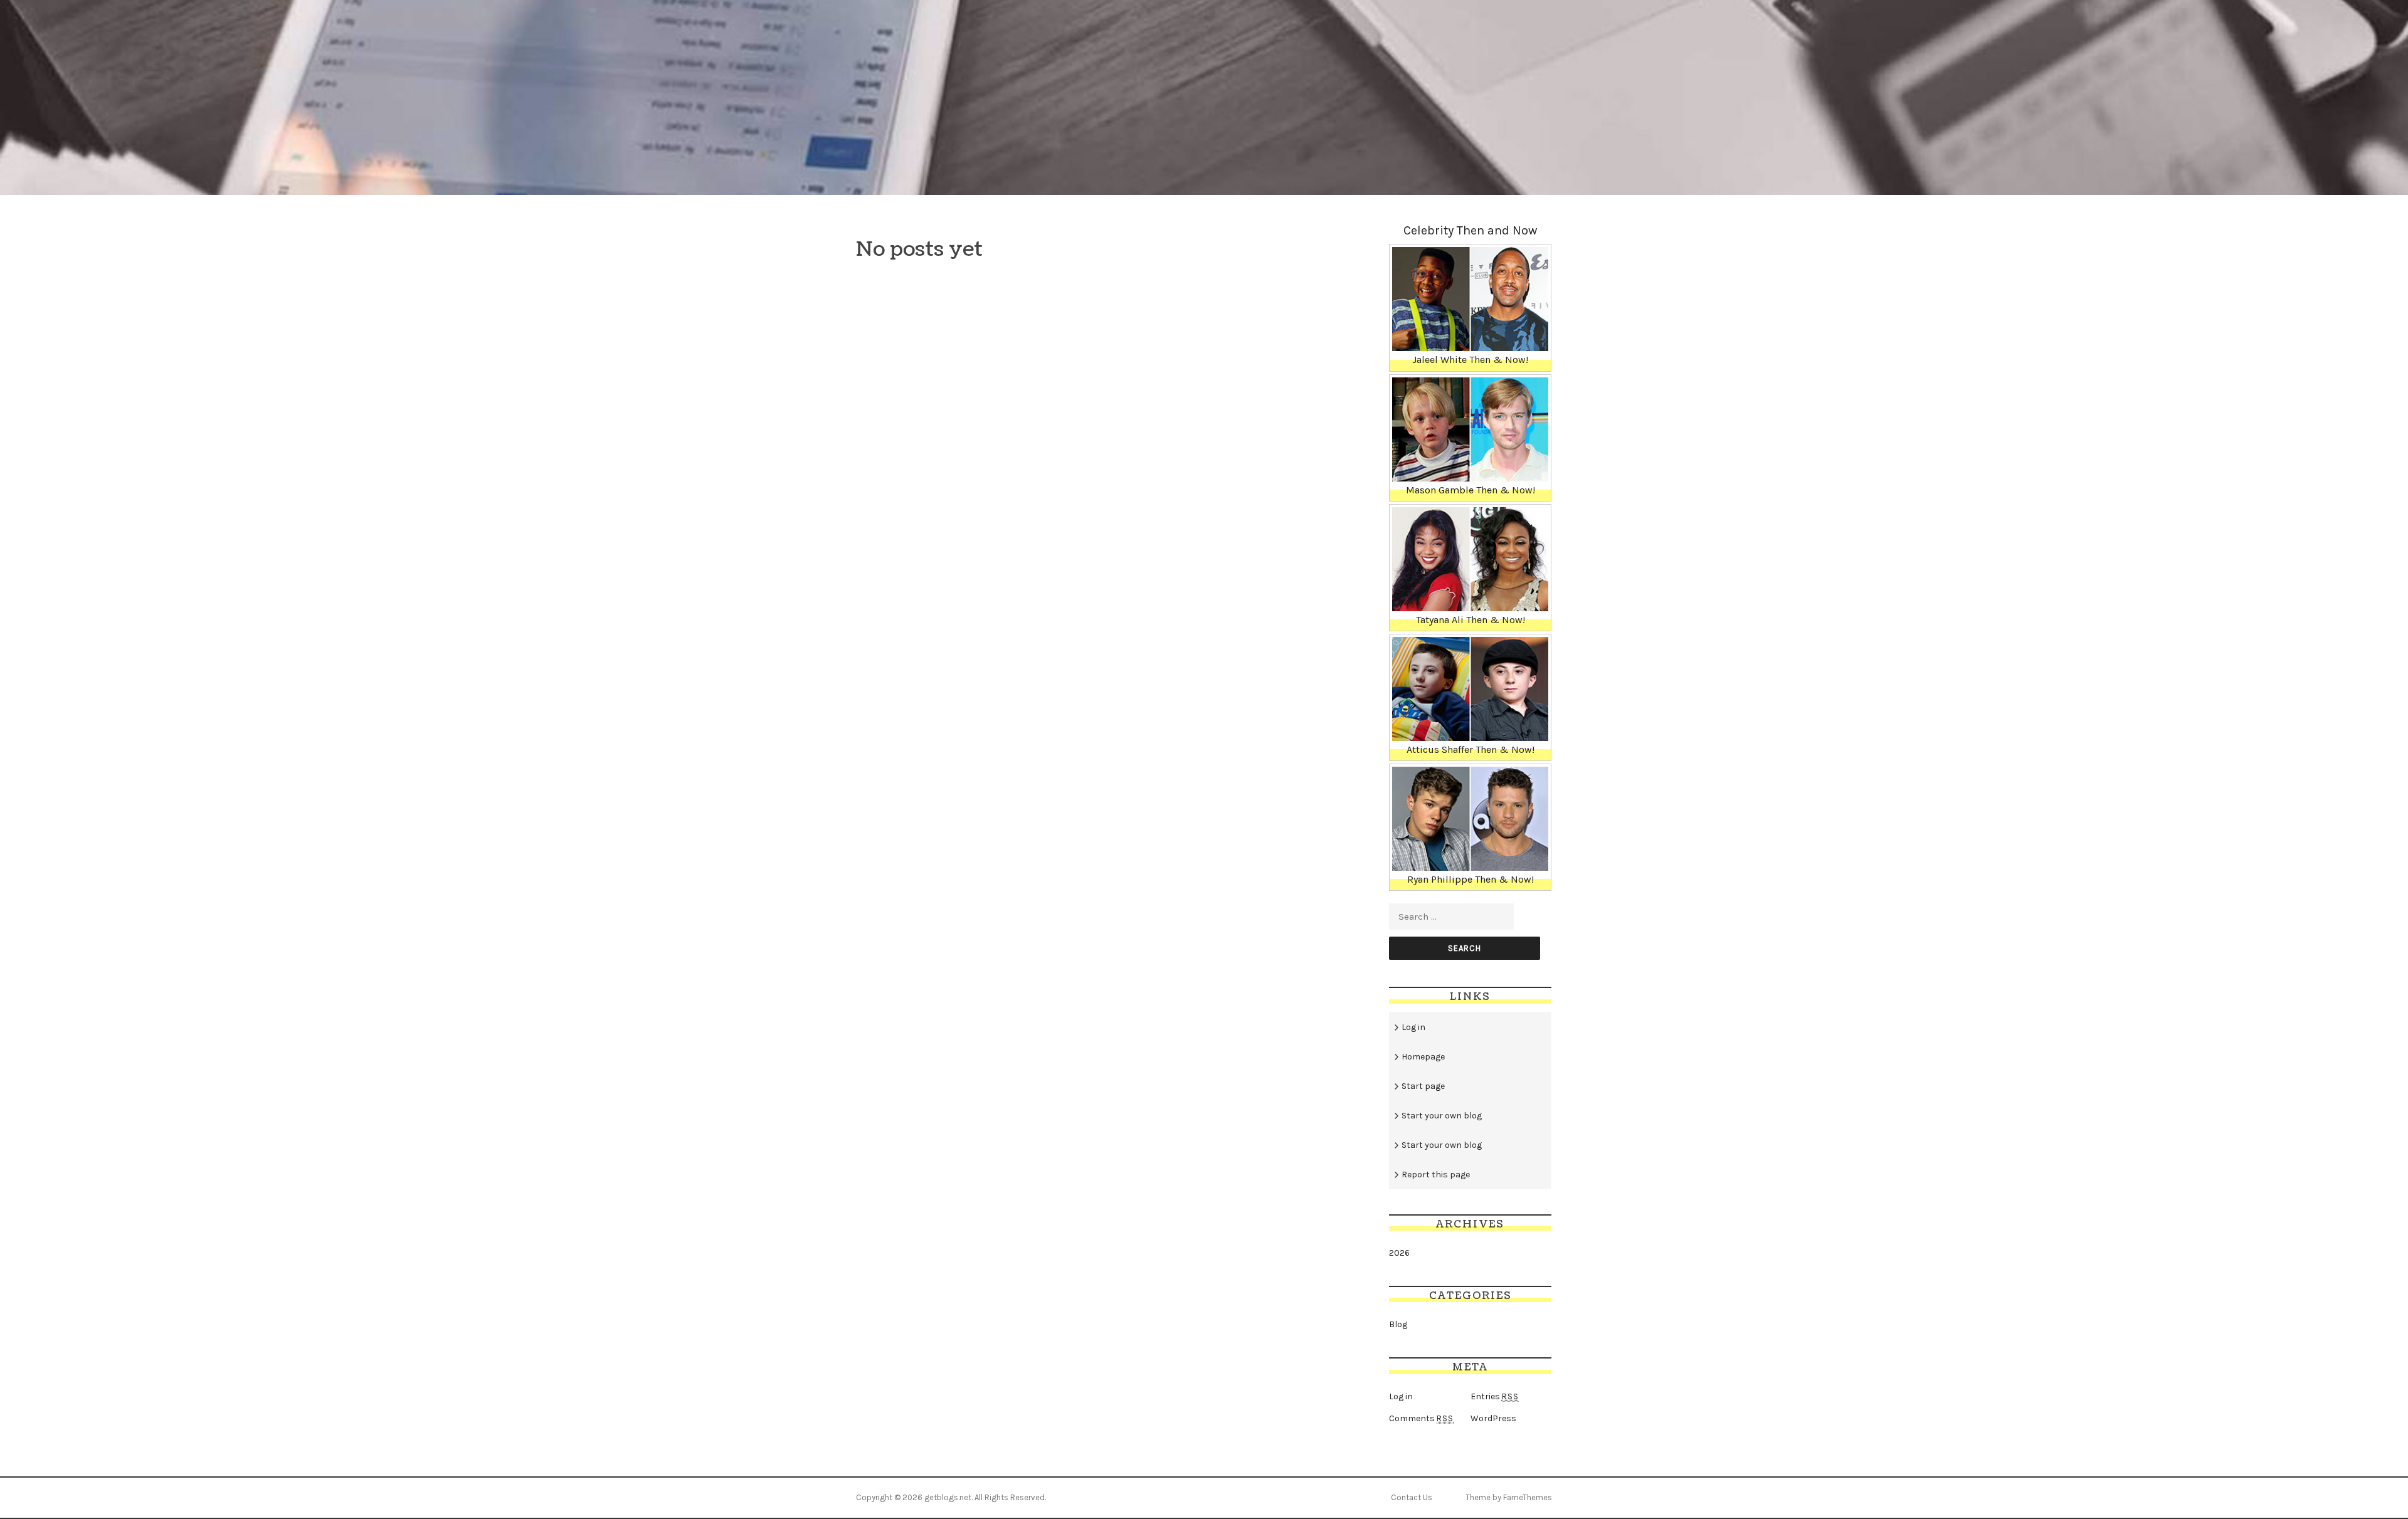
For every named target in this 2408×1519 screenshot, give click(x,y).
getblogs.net (948, 1497)
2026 (1399, 1253)
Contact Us (1412, 1497)
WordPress (1493, 1418)
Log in (1413, 1027)
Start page (1423, 1086)
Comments (1421, 1418)
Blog (1398, 1324)
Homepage (1423, 1057)
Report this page (1436, 1175)
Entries (1495, 1396)
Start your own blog (1442, 1116)
